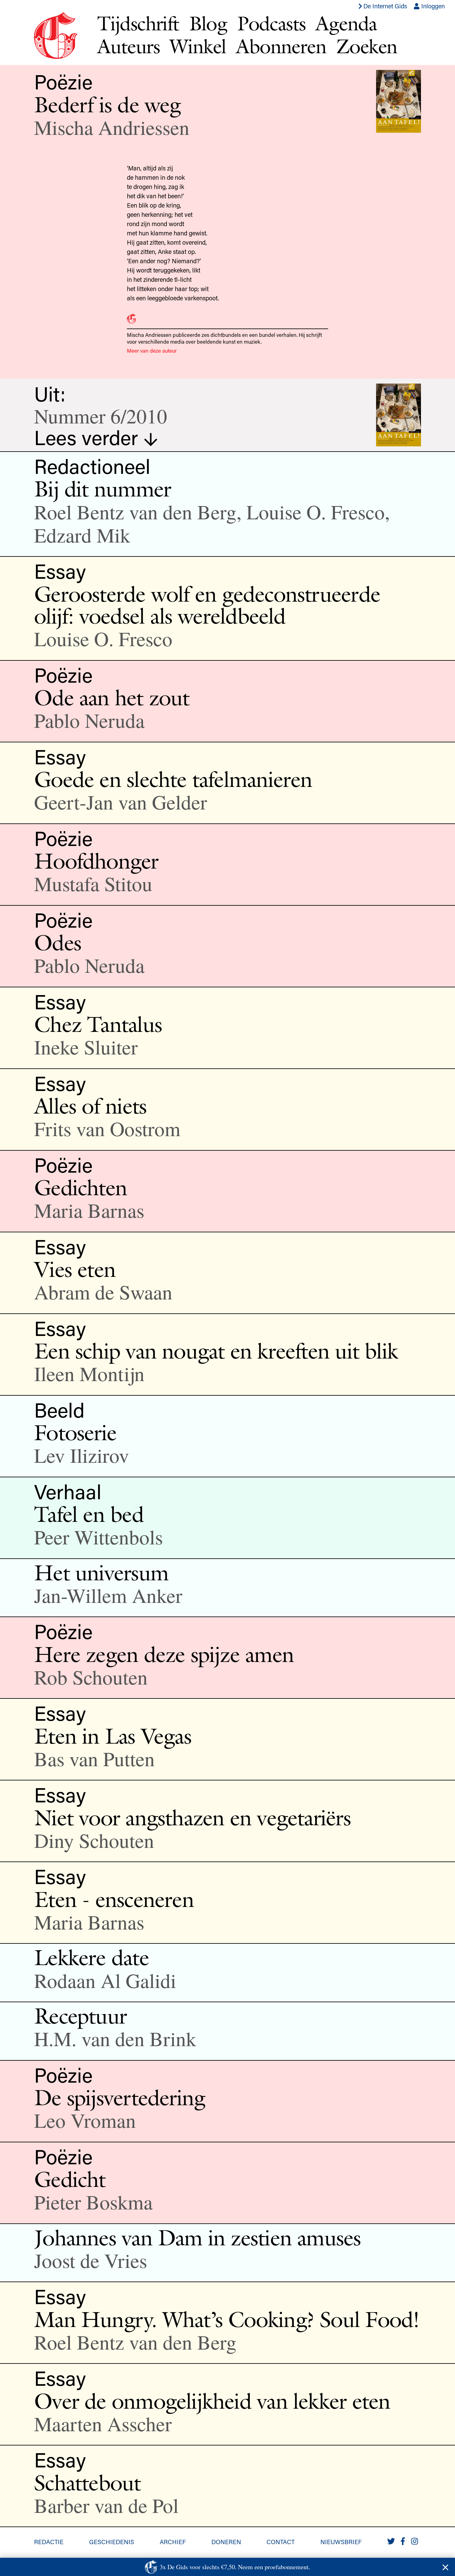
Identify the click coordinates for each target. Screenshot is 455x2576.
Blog (208, 23)
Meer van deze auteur (152, 350)
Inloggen (432, 6)
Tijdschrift (138, 23)
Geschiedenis (112, 2542)
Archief (173, 2542)
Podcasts (271, 23)
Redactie (49, 2542)
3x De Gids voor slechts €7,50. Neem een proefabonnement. (235, 2567)
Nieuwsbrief (341, 2542)
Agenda (346, 23)
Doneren (226, 2542)
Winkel (198, 46)
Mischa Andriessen (112, 127)
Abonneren (281, 46)
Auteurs (128, 46)
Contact (281, 2542)
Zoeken (367, 46)
